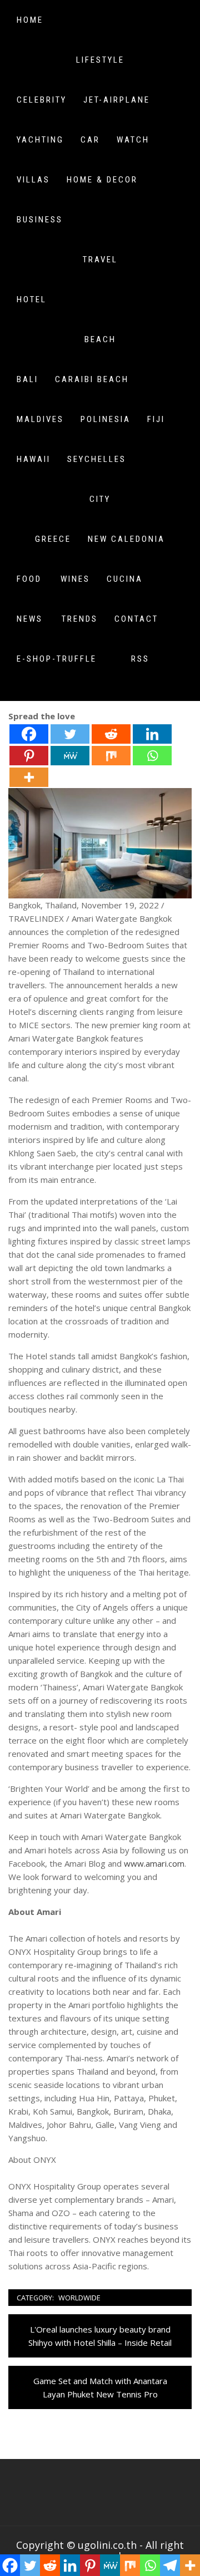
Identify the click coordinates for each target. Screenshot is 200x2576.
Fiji (156, 419)
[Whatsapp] (152, 756)
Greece (53, 539)
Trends (80, 619)
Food (29, 579)
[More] (29, 777)
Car (90, 140)
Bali (27, 379)
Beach (100, 339)
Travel (100, 260)
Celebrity (42, 100)
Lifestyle (100, 60)
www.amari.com (154, 1863)
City (100, 499)
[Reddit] (111, 734)
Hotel (32, 299)
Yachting (40, 140)
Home (30, 20)
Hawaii (34, 459)
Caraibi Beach (92, 379)
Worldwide (79, 2298)
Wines (75, 579)
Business (40, 220)
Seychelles (97, 459)
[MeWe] (70, 756)
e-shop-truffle (57, 659)
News (30, 619)
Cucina (125, 579)
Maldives (40, 419)
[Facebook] (29, 734)
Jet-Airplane (117, 100)
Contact (136, 619)
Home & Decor (102, 180)
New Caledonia (126, 539)
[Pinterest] (29, 756)
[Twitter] (70, 734)
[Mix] (111, 756)
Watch (133, 140)
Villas (33, 180)
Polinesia (106, 419)
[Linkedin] (152, 734)
